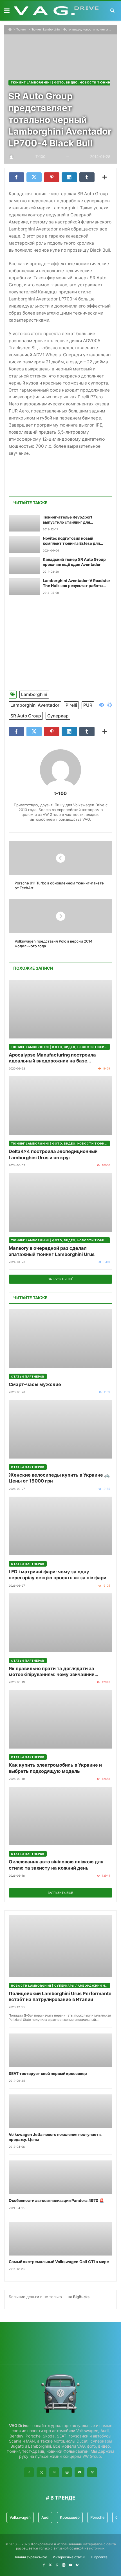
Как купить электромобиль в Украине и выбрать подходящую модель (55, 1768)
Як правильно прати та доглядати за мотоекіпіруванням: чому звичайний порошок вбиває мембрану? (52, 1672)
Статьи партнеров (28, 1376)
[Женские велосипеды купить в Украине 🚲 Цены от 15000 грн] (60, 1429)
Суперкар (58, 716)
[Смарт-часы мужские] (60, 1339)
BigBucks (81, 2297)
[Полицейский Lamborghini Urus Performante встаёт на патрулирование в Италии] (60, 1946)
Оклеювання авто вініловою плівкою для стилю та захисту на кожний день (56, 1865)
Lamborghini (34, 694)
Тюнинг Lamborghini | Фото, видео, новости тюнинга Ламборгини (60, 1047)
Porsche (98, 2517)
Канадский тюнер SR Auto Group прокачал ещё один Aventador (74, 562)
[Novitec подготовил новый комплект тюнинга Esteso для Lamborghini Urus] (24, 544)
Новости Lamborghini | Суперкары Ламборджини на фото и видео (60, 1986)
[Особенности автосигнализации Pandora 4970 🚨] (60, 2177)
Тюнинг (22, 29)
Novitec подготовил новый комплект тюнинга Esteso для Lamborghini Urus (71, 541)
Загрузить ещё (60, 1279)
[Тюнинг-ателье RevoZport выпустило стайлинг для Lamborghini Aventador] (24, 523)
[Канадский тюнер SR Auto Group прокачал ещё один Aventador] (24, 566)
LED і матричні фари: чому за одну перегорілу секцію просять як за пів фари (58, 1575)
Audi (45, 2517)
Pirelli (71, 705)
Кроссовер (70, 2517)
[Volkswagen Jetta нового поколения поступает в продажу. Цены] (60, 2111)
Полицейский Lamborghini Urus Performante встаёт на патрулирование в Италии (60, 1996)
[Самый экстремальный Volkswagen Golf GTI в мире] (60, 2239)
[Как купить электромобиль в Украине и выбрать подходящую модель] (60, 1719)
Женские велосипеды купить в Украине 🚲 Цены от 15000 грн (59, 1478)
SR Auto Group (26, 716)
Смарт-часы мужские (35, 1384)
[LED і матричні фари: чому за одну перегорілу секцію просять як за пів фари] (60, 1526)
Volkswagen (20, 2517)
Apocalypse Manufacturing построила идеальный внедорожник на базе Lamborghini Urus (52, 1058)
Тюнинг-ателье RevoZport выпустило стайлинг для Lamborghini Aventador (68, 520)
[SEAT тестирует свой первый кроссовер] (60, 2050)
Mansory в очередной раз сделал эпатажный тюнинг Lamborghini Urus (52, 1251)
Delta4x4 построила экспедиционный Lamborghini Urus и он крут (53, 1154)
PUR (88, 705)
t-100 (60, 793)
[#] (44, 2565)
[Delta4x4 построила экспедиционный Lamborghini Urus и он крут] (60, 1106)
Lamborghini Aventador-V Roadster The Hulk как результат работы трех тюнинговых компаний (77, 583)
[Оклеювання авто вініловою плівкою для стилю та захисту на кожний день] (60, 1816)
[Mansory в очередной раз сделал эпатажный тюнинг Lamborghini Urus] (60, 1202)
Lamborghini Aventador (35, 705)
